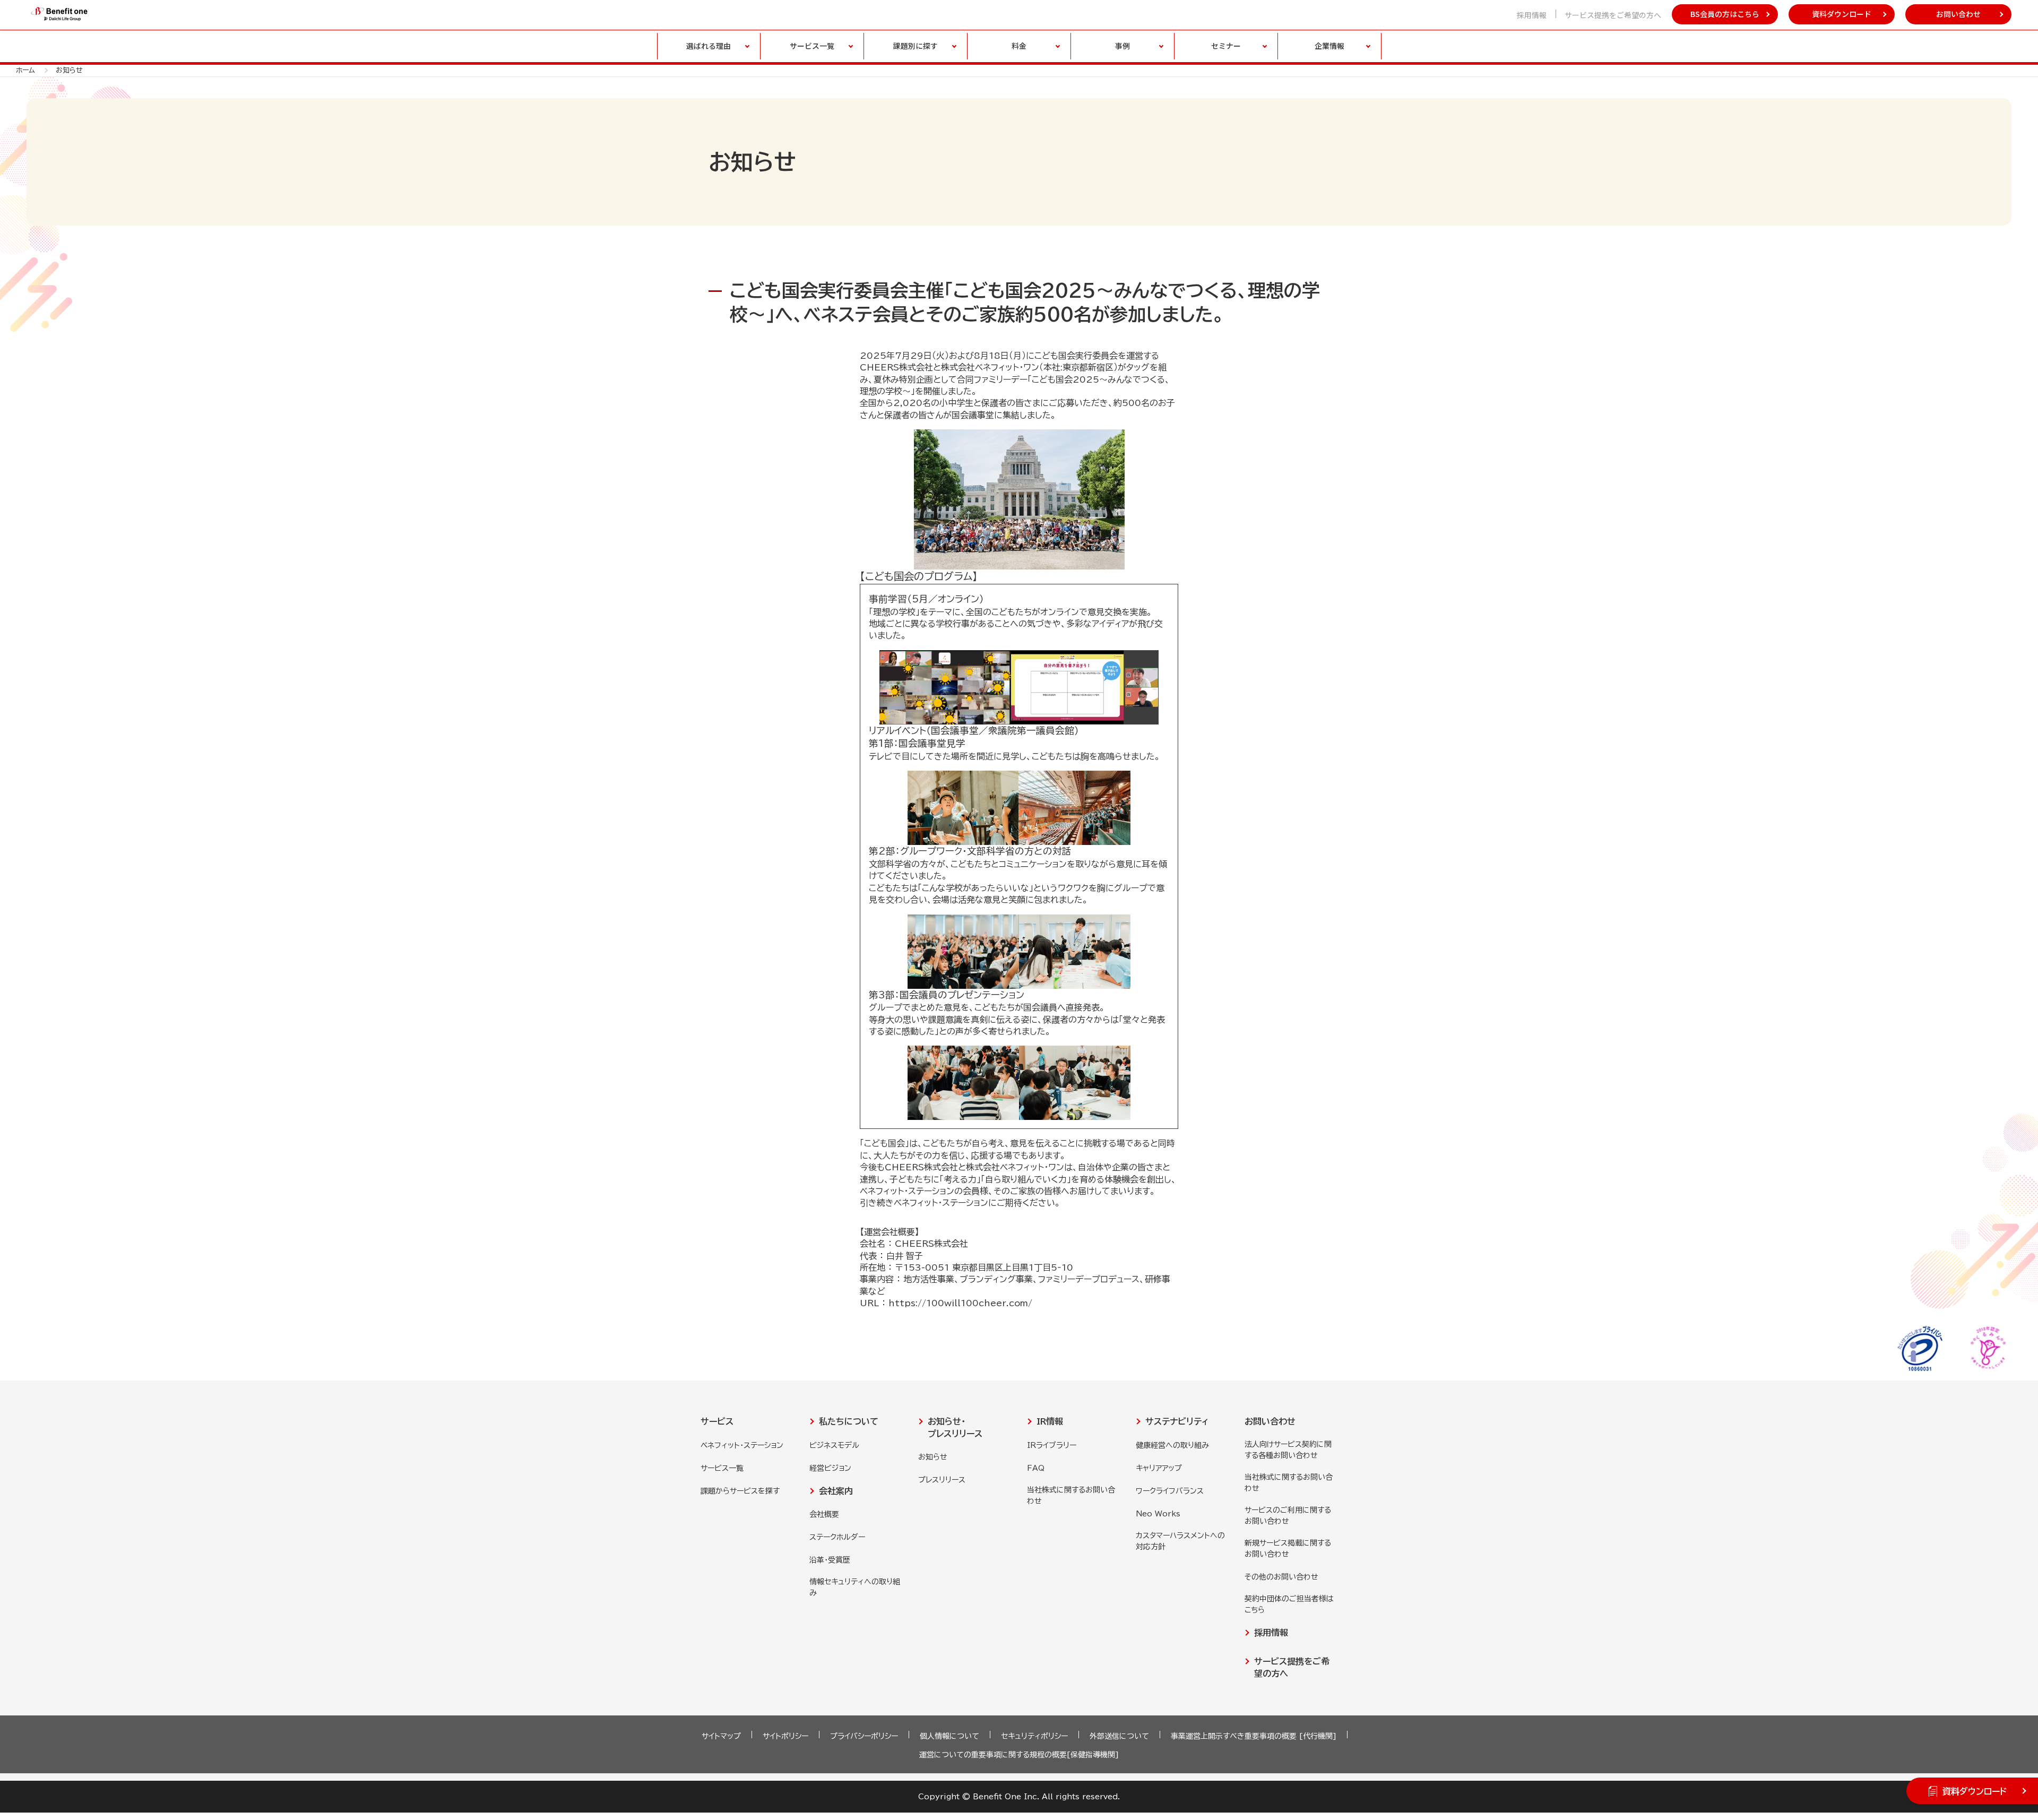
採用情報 (1532, 15)
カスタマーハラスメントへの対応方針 (1180, 1541)
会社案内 (836, 1491)
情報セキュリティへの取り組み (855, 1587)
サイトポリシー (785, 1736)
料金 (1019, 46)
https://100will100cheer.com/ (960, 1303)
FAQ (1036, 1468)
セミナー (1226, 46)
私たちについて (849, 1421)
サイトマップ (721, 1736)
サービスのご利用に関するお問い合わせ (1288, 1516)
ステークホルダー (837, 1537)
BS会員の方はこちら (1725, 14)
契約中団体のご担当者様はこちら (1289, 1604)
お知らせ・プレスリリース (955, 1427)
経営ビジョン (830, 1468)
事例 (1122, 46)
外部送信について (1119, 1736)
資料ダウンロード (1842, 14)
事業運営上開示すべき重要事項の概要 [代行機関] (1254, 1736)
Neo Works (1158, 1514)
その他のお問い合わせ (1281, 1577)
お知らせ (933, 1457)
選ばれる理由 (709, 46)
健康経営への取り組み (1172, 1445)
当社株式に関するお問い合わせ (1071, 1495)
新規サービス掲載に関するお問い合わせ (1288, 1549)
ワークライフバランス (1170, 1491)
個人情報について (949, 1736)
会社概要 (824, 1514)
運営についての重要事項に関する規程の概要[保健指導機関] (1019, 1755)
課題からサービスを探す (740, 1491)
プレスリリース (942, 1480)
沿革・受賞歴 (830, 1560)
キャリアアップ (1159, 1468)
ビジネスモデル (834, 1445)
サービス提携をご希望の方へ (1613, 15)
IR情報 (1050, 1421)
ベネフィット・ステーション (742, 1445)
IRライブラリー (1052, 1445)
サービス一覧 (722, 1468)
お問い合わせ (1958, 14)
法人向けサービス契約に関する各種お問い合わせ (1288, 1450)
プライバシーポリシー (864, 1736)
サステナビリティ (1177, 1421)
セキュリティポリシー (1034, 1736)
